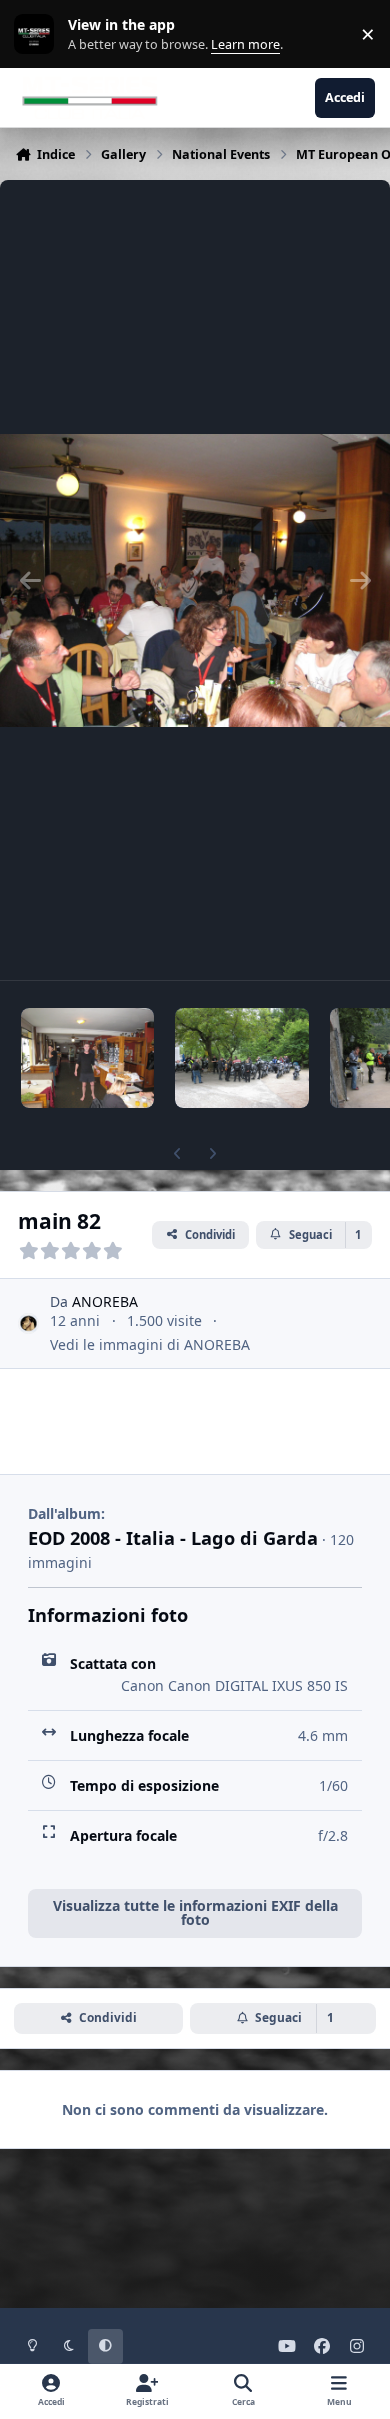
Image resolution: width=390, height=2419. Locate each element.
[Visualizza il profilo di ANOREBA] (28, 1323)
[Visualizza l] (87, 1058)
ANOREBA (105, 1301)
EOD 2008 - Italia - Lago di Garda (173, 1538)
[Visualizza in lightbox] (195, 580)
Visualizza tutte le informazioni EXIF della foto (195, 1912)
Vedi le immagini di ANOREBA (150, 1344)
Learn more (38, 34)
